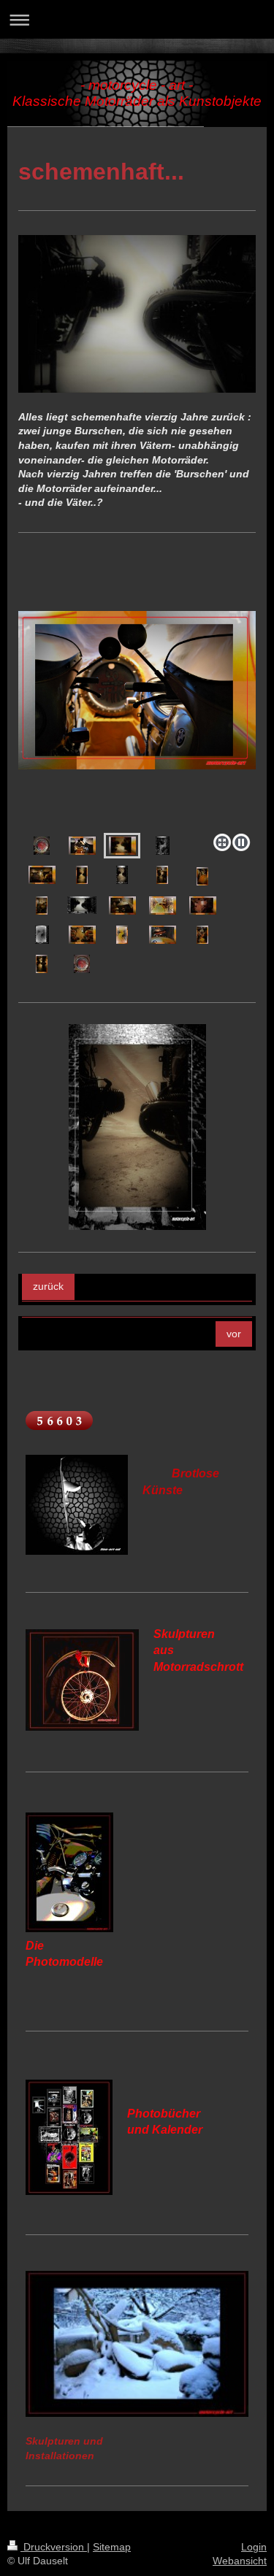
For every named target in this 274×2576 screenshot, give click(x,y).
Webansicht (240, 2561)
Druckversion (54, 2547)
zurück (48, 1286)
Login (254, 2547)
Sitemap (112, 2547)
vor (234, 1334)
